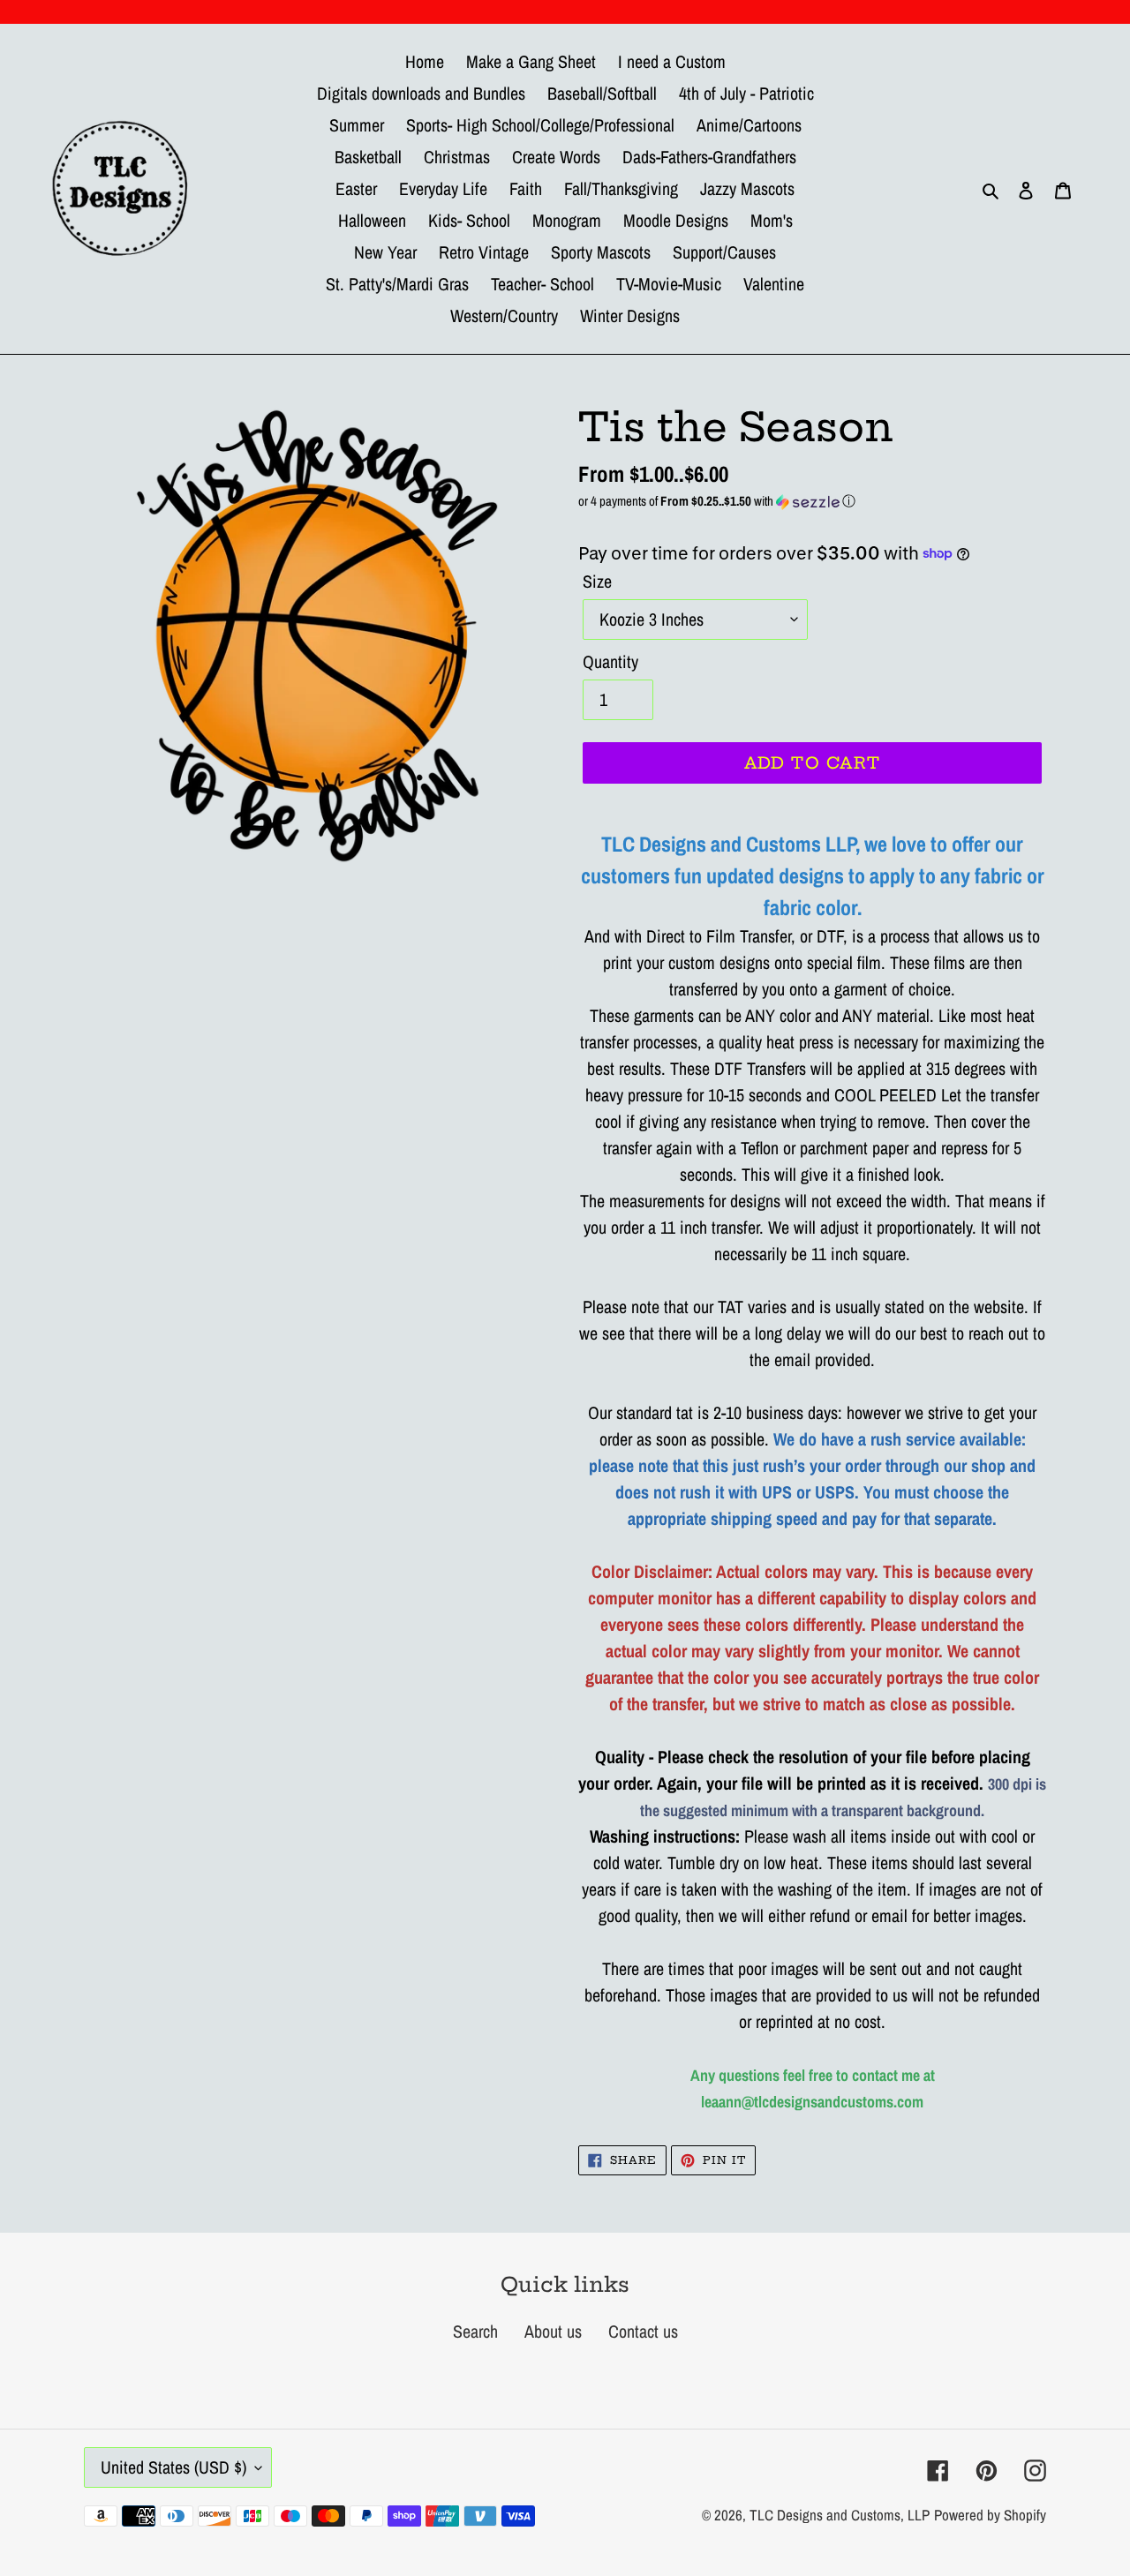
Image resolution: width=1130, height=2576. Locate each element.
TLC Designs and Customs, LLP (840, 2515)
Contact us (643, 2331)
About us (553, 2331)
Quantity (610, 661)
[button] (812, 501)
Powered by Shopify (990, 2515)
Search (475, 2331)
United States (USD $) (173, 2467)
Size (597, 581)
